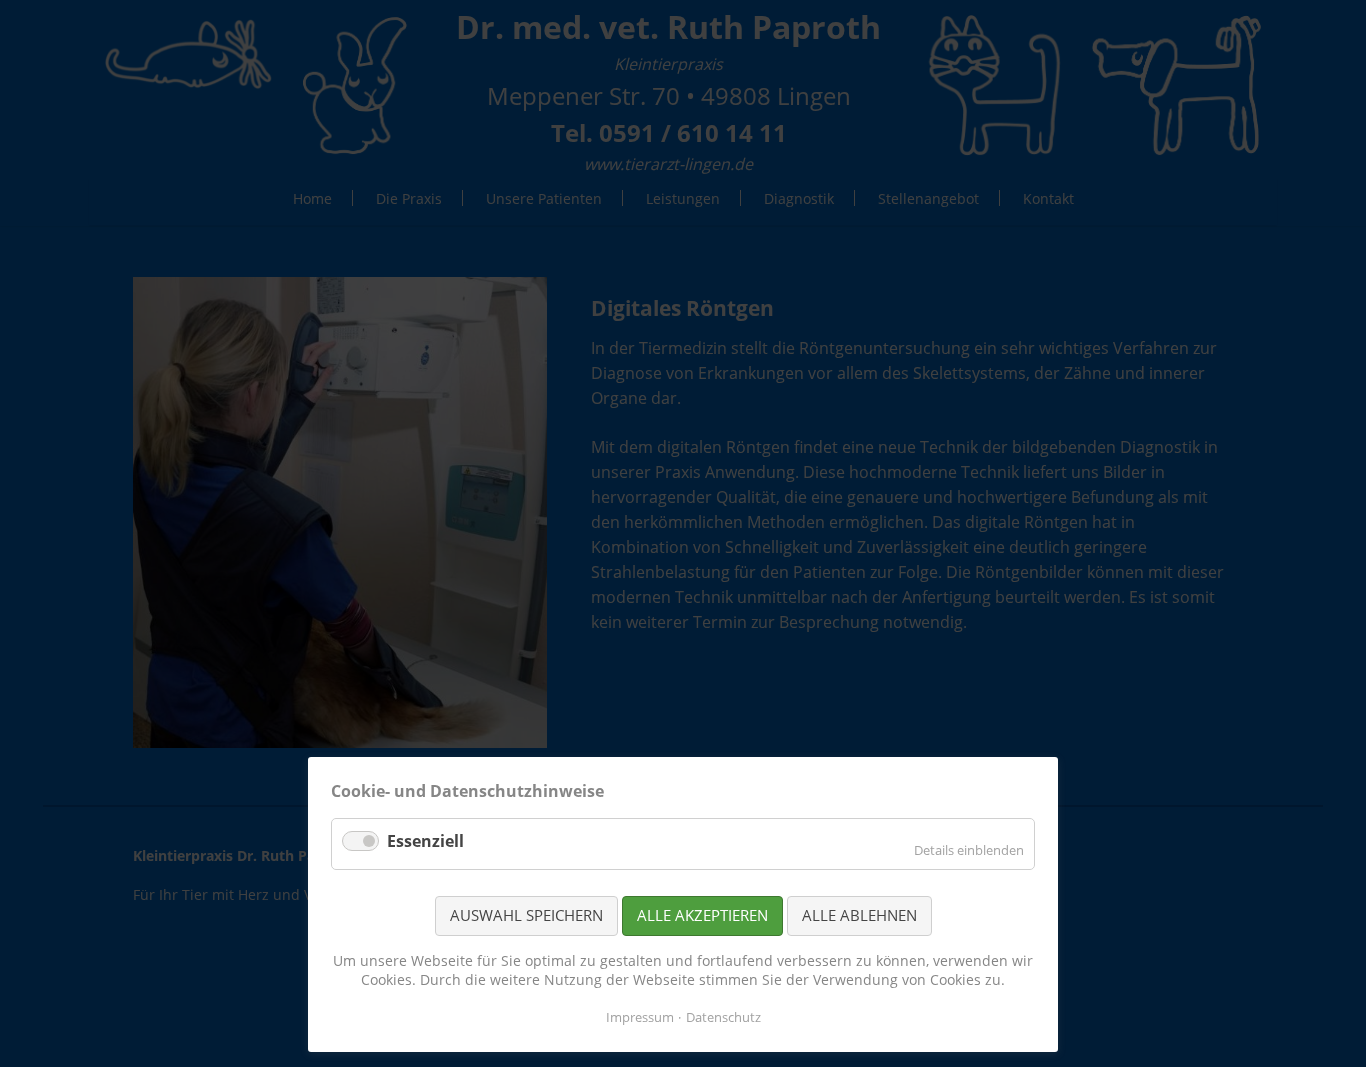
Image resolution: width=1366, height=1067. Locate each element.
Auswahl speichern (526, 915)
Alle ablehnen (859, 915)
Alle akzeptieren (702, 915)
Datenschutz (723, 1017)
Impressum (640, 1017)
